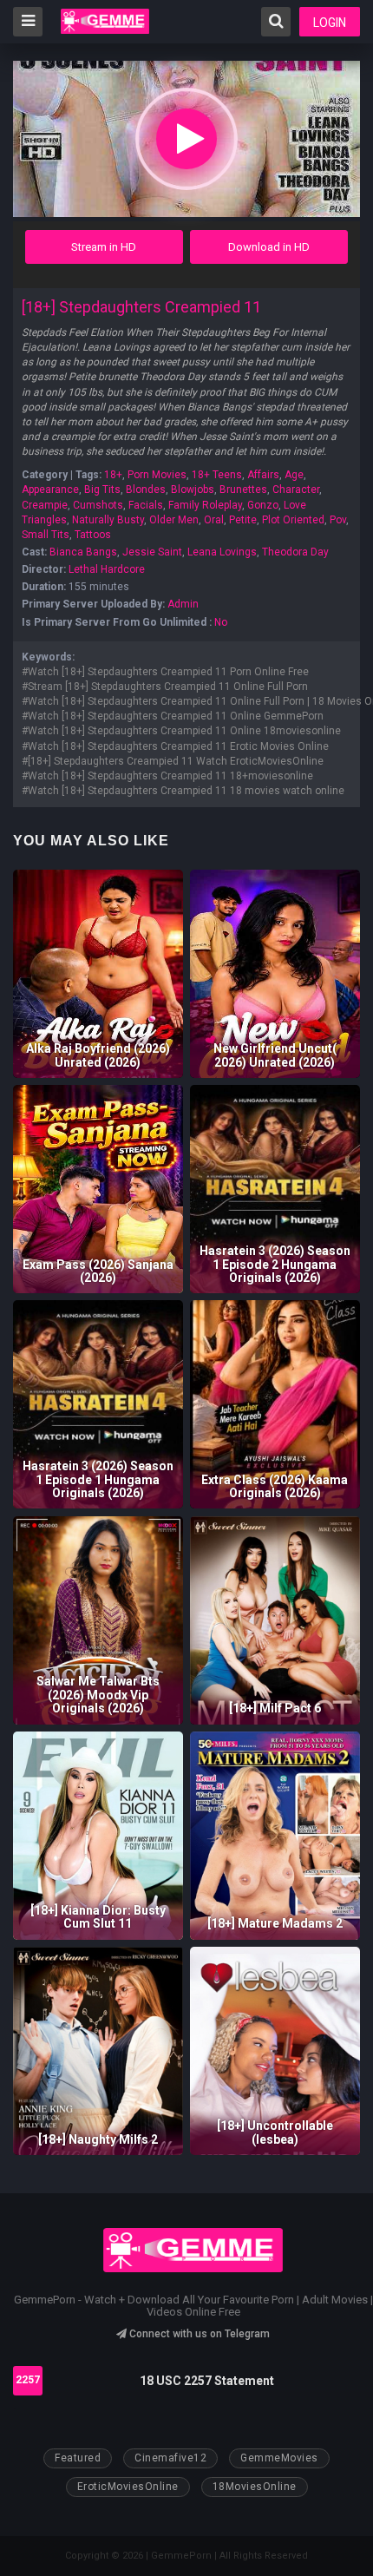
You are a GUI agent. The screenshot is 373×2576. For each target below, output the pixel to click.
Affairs (263, 475)
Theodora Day (295, 552)
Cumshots (98, 505)
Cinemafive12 (170, 2458)
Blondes (146, 490)
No (221, 622)
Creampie (45, 505)
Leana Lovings (222, 552)
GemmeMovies (279, 2458)
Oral (214, 520)
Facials (146, 505)
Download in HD (269, 247)
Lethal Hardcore (107, 569)
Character (296, 490)
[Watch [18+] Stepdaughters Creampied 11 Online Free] (186, 139)
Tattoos (93, 535)
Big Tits (102, 490)
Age (294, 475)
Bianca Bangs (83, 552)
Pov (338, 520)
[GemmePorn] (105, 21)
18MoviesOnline (255, 2487)
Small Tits (46, 535)
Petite (243, 520)
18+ (113, 475)
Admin (183, 604)
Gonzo (263, 505)
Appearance (50, 490)
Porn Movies (157, 475)
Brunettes (243, 490)
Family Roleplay (205, 505)
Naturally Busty (108, 520)
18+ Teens (217, 475)
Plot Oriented (293, 520)
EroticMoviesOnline (128, 2487)
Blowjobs (193, 490)
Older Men (174, 520)
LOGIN (330, 23)
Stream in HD (104, 247)
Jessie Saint (152, 552)
